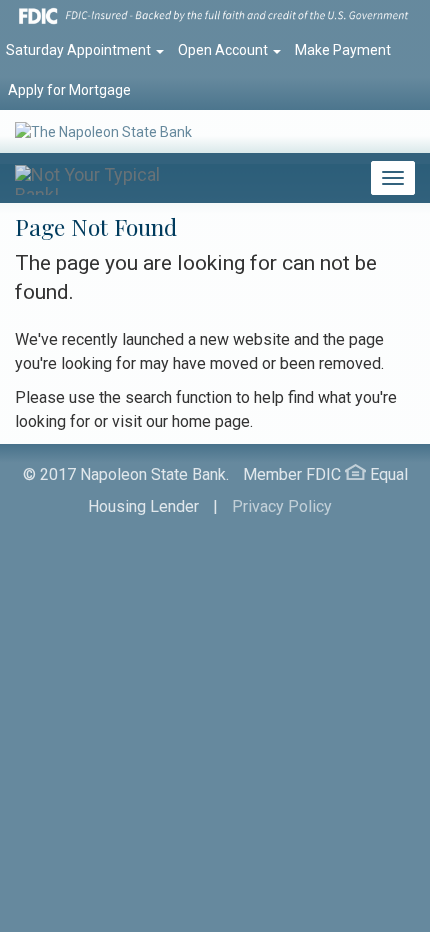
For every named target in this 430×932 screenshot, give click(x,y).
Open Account (224, 50)
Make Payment (343, 50)
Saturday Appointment (80, 50)
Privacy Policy (282, 506)
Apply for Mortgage (69, 90)
